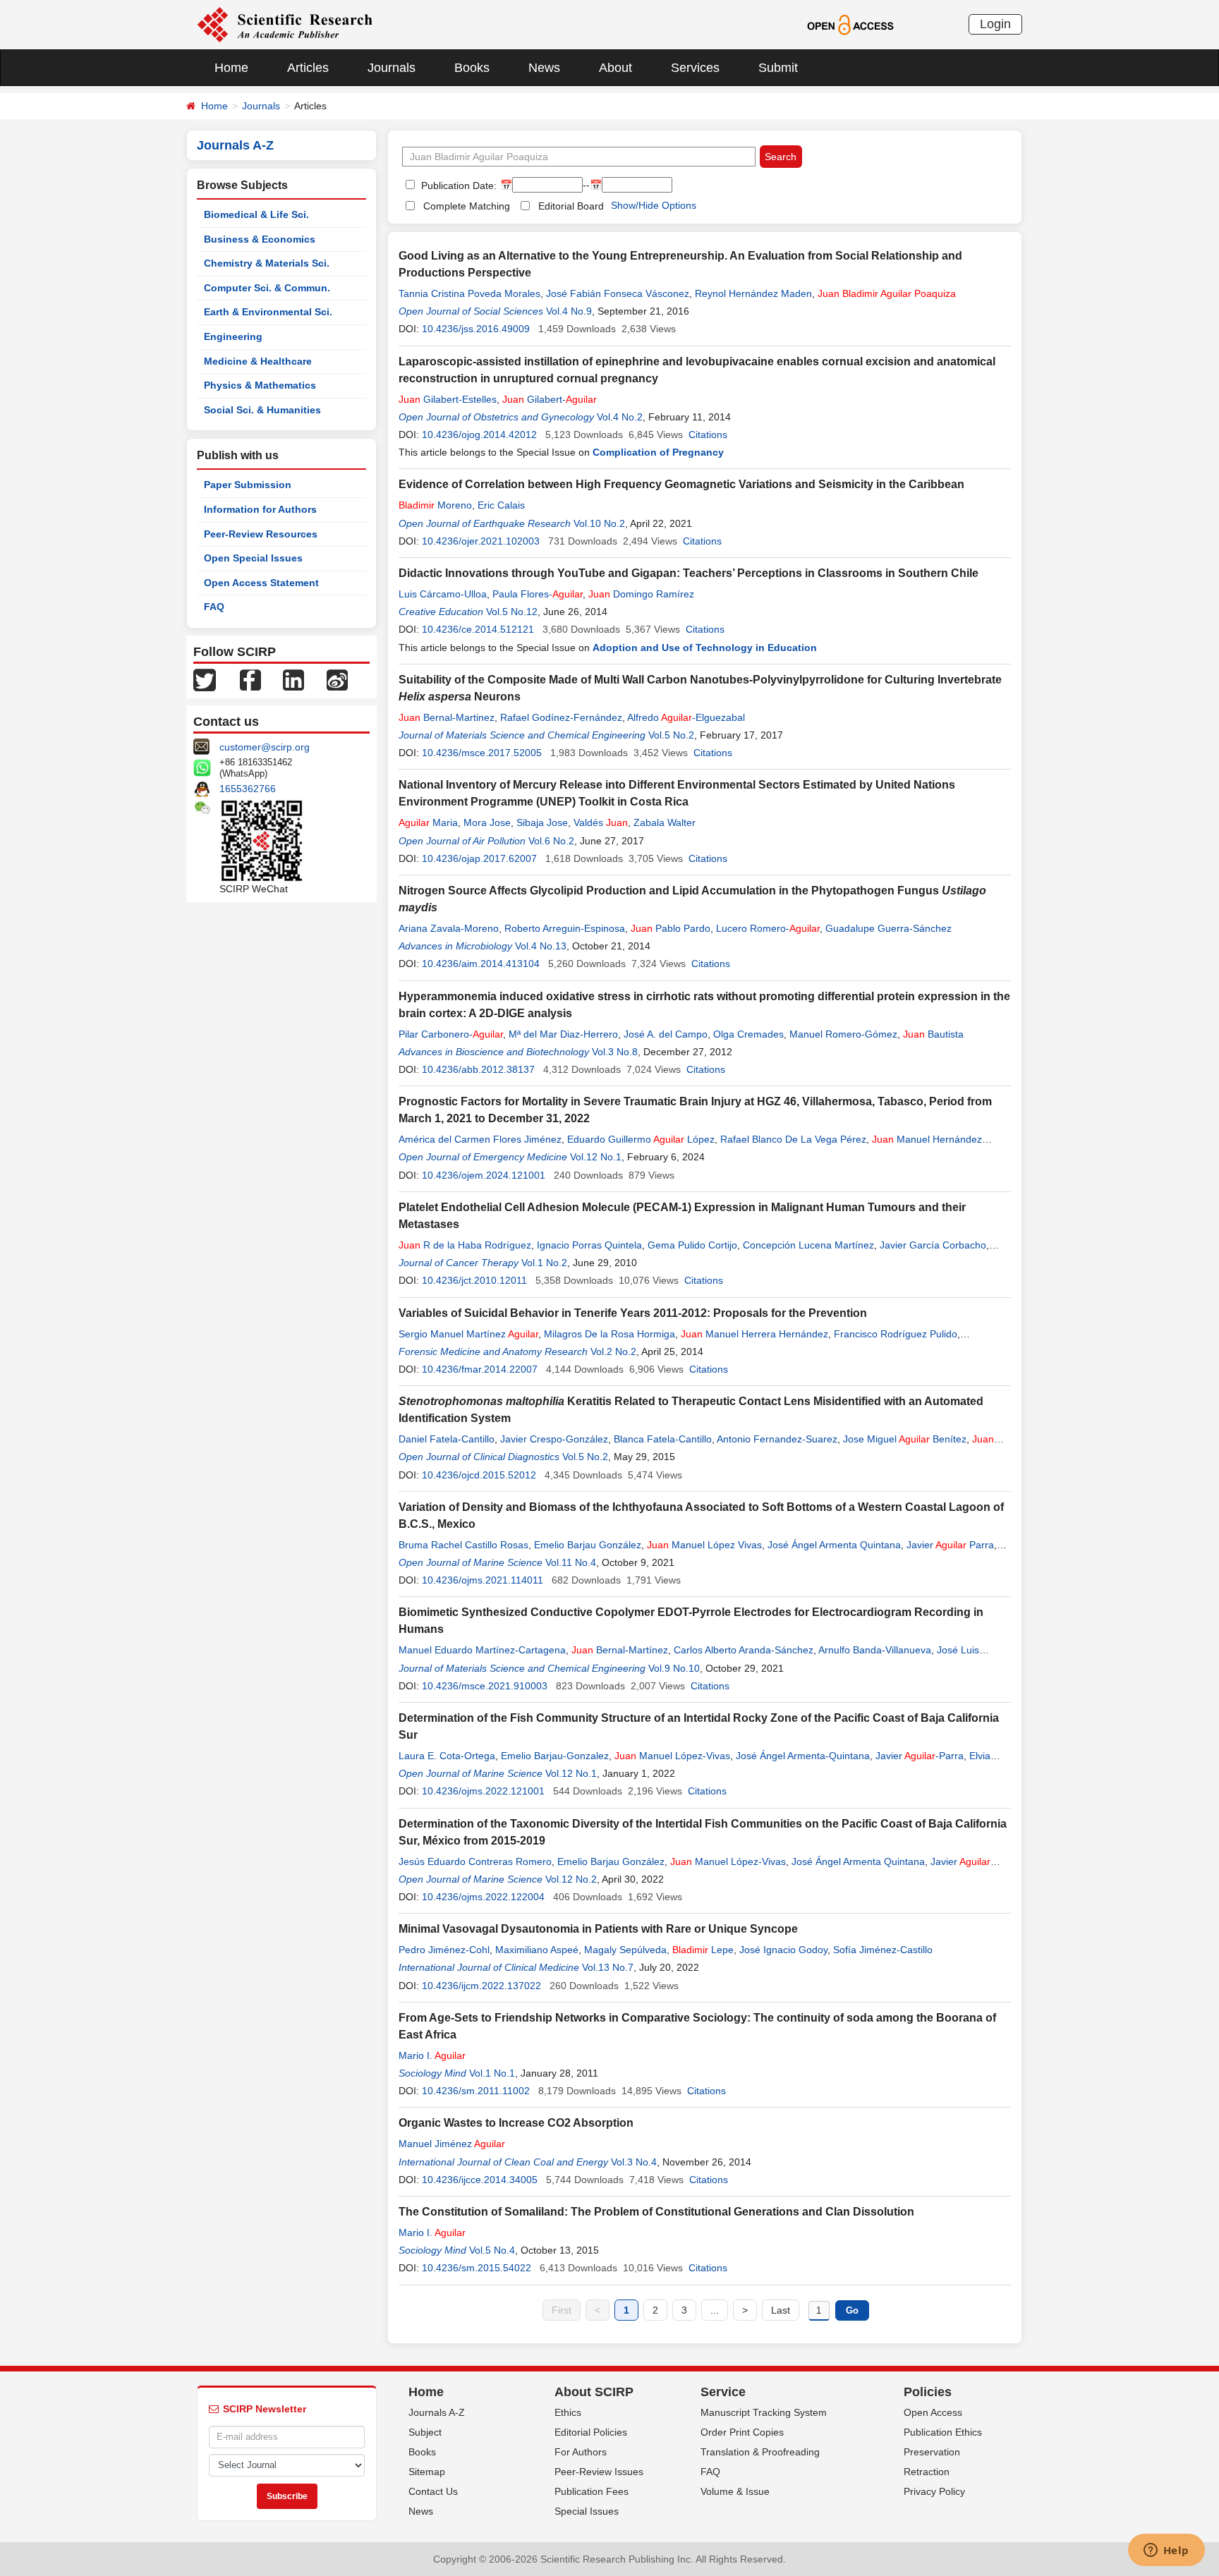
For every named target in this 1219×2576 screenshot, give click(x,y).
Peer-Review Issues (599, 2472)
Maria (428, 822)
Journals (392, 68)
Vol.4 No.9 (569, 311)
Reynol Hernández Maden (753, 293)
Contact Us (433, 2491)
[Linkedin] (293, 679)
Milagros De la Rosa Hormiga (609, 1334)
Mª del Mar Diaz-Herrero (563, 1034)
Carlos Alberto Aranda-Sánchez (744, 1650)
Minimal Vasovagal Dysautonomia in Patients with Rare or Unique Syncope (598, 1929)
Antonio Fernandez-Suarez (777, 1439)
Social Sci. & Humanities (262, 410)
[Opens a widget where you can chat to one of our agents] (1166, 2551)
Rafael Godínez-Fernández (561, 717)
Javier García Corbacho (933, 1245)
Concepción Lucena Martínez (808, 1245)
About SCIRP (594, 2392)
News (544, 68)
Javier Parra (950, 1545)
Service (723, 2392)
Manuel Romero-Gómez (843, 1034)
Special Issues (587, 2511)
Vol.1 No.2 (544, 1263)
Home (231, 68)
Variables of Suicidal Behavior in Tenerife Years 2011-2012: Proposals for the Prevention (633, 1313)
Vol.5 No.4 (492, 2250)
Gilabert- (550, 399)
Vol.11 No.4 (571, 1562)
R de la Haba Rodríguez (465, 1245)
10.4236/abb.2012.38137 (478, 1069)
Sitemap (427, 2472)
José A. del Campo (666, 1034)
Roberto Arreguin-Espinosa (565, 928)
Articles (308, 68)
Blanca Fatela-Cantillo (663, 1439)
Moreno (435, 505)
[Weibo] (337, 679)
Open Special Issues (253, 558)
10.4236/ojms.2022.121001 (483, 1791)
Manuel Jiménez (452, 2144)
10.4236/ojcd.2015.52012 (479, 1475)
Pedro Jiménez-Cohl (444, 1950)
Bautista (933, 1034)
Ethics (568, 2412)
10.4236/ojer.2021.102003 (481, 541)
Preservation (932, 2452)
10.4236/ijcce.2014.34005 (480, 2180)
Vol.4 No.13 (541, 946)
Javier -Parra (920, 1756)
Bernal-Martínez (620, 1650)
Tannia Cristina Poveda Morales (469, 293)
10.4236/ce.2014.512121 (478, 629)
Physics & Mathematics (260, 385)
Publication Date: (457, 186)
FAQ (214, 607)
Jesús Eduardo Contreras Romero (475, 1861)
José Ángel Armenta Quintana (834, 1545)
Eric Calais (501, 505)
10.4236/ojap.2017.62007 (479, 858)
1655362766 (248, 789)
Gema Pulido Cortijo (692, 1245)
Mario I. (432, 2055)
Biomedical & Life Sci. (256, 214)
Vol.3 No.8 (615, 1052)
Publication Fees (592, 2491)
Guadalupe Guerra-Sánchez (889, 928)
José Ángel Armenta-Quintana (803, 1756)
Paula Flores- (538, 594)
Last (781, 2310)
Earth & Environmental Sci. (268, 312)
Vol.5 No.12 (512, 612)
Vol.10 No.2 (599, 523)
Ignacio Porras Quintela (589, 1245)
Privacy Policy (934, 2491)
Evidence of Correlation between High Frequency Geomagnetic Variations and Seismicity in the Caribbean (681, 484)
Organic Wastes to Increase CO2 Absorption (516, 2123)
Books (472, 68)
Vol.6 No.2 (551, 841)
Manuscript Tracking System (764, 2412)
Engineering (233, 336)
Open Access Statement (261, 583)
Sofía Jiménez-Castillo (883, 1950)
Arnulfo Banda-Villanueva (875, 1650)
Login (995, 24)
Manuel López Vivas (704, 1545)
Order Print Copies (742, 2432)
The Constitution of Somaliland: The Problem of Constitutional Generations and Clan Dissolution (656, 2212)
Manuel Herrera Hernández (754, 1334)
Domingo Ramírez (641, 594)
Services (695, 68)
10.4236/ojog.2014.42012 (479, 435)
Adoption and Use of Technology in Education (705, 648)
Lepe (703, 1950)
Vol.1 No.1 (492, 2073)
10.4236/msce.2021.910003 (485, 1686)
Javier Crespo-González (554, 1439)
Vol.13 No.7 (608, 1967)
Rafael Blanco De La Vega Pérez (793, 1139)
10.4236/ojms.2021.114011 (483, 1580)
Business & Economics (260, 239)
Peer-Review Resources (261, 534)
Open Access (933, 2412)
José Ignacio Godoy (783, 1950)
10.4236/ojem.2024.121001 (484, 1175)
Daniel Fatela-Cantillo (447, 1439)
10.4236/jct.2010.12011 (474, 1280)
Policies (928, 2392)
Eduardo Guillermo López (641, 1139)
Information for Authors (260, 509)
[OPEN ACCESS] (850, 24)
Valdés (601, 822)
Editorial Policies (591, 2432)
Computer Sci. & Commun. (267, 288)
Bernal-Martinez (447, 717)
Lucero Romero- (768, 928)
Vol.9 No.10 (674, 1668)
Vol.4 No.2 (620, 417)
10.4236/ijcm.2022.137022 (481, 1986)
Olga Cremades (748, 1034)
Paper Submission (248, 485)
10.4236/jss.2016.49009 (476, 329)
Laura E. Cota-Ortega (447, 1756)
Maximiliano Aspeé (537, 1950)
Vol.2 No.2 (613, 1351)
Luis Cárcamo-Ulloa (443, 594)
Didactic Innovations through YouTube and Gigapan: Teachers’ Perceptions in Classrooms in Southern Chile (689, 573)
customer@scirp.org (265, 747)
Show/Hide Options (654, 205)
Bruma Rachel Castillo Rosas (463, 1545)
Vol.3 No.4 (634, 2162)
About (615, 68)
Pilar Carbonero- (451, 1034)
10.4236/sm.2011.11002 (476, 2091)
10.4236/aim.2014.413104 (481, 964)
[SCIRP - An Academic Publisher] (285, 24)
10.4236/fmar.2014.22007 (480, 1369)
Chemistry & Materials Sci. (267, 263)
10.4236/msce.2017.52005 (482, 753)
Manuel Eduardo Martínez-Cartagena (482, 1650)
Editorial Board (571, 206)
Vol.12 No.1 (596, 1157)
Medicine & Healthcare (258, 361)
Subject (425, 2432)
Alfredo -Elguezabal (686, 717)
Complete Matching (467, 206)
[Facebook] (250, 679)
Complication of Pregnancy (658, 452)
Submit (778, 68)
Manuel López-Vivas (672, 1756)
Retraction (927, 2472)
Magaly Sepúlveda (625, 1950)
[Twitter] (205, 679)
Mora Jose (487, 822)
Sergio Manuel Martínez (468, 1334)
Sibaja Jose (542, 822)
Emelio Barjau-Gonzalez (555, 1756)
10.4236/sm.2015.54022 (477, 2268)
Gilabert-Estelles (448, 399)
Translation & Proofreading (760, 2452)
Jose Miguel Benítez (905, 1439)
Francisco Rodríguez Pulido (896, 1334)
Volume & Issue (735, 2491)
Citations (708, 435)
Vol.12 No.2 (571, 1879)
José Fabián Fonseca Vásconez (618, 293)
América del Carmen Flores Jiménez (480, 1139)
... (715, 2310)
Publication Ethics (943, 2432)
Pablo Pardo (671, 928)
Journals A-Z (437, 2412)
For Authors (581, 2452)
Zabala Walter (665, 822)
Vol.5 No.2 (671, 735)
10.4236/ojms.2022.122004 (483, 1897)
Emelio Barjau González (588, 1545)
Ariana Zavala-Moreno (449, 928)
